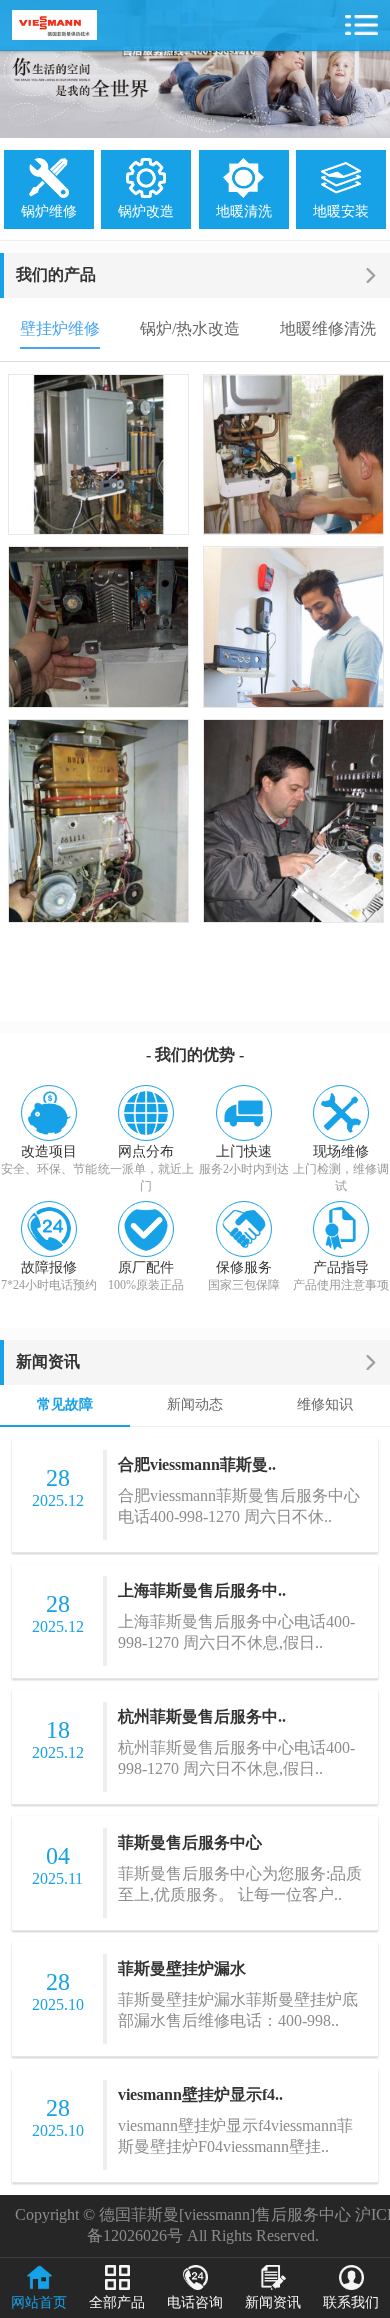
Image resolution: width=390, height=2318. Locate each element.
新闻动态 (195, 1404)
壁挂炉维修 (60, 328)
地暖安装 (341, 211)
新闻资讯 (48, 1361)
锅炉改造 (146, 211)
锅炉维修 (49, 211)
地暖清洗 (244, 211)
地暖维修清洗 (328, 328)
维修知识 (325, 1404)
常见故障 (65, 1404)
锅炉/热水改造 (190, 328)
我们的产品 (56, 274)
